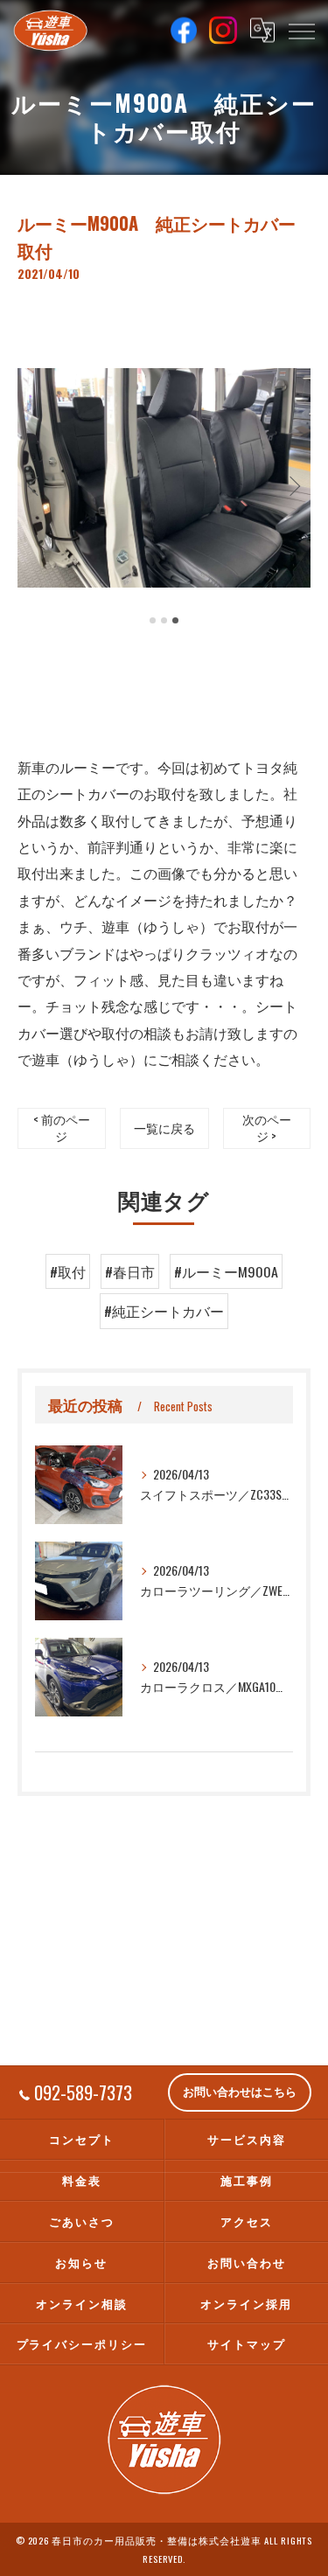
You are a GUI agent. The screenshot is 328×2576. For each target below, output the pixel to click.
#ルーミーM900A (226, 1271)
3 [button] (175, 620)
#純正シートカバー (164, 1311)
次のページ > (267, 1128)
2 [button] (164, 620)
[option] (164, 478)
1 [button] (153, 620)
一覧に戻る (164, 1128)
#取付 (68, 1271)
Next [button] (293, 485)
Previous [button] (35, 485)
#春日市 (130, 1271)
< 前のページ (62, 1128)
